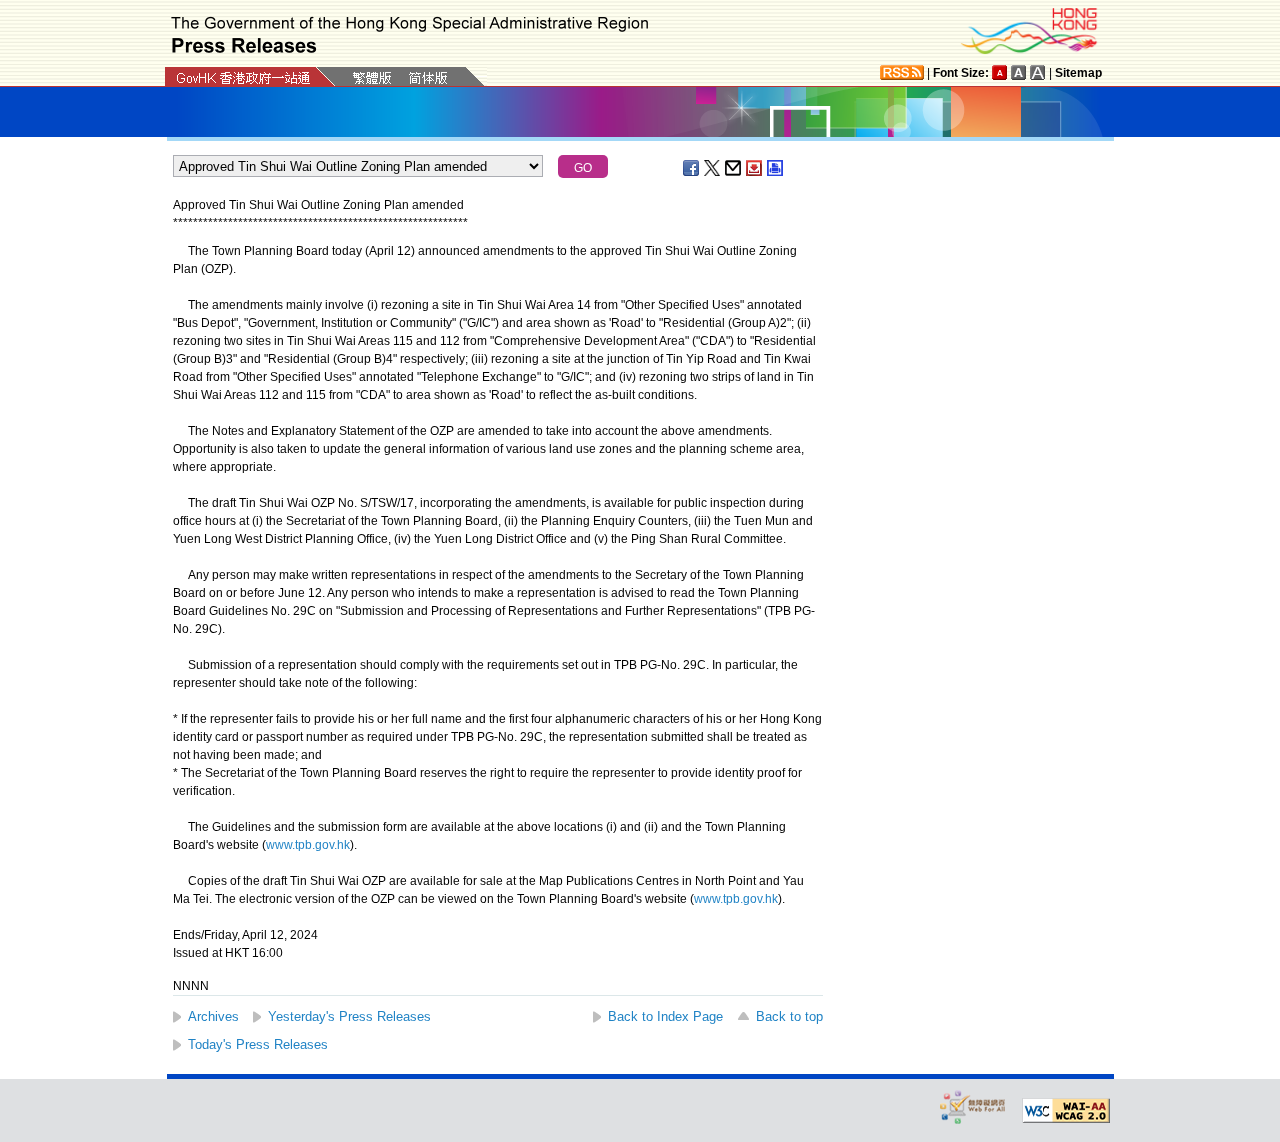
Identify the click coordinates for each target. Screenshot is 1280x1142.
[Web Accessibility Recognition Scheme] (973, 1106)
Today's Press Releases (258, 1044)
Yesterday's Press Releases (349, 1016)
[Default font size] (1000, 72)
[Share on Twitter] (713, 168)
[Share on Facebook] (692, 168)
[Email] (734, 168)
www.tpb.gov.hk (308, 845)
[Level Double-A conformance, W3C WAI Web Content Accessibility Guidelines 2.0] (1066, 1111)
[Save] (755, 168)
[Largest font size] (1038, 72)
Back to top (789, 1016)
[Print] (776, 168)
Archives (213, 1016)
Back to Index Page (665, 1016)
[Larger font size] (1019, 72)
